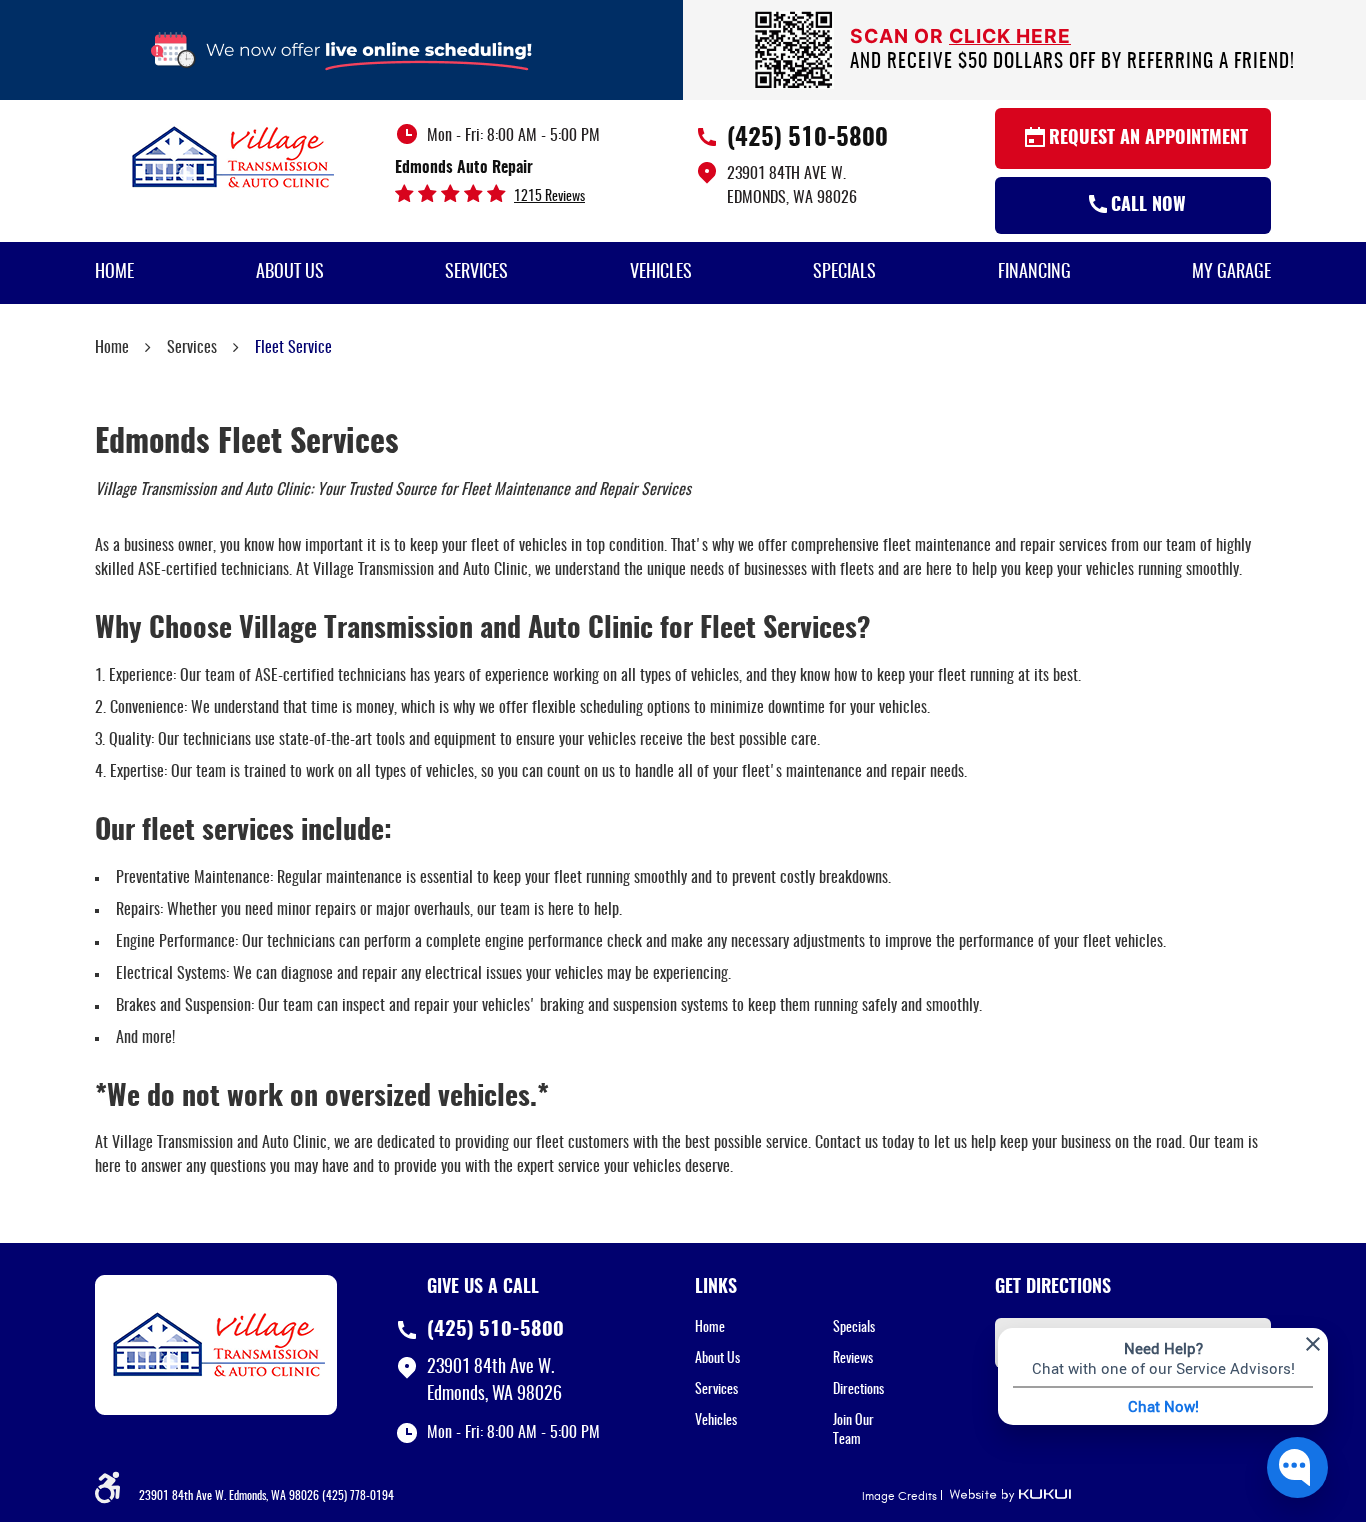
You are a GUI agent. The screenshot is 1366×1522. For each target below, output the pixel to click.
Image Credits (899, 1496)
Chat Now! (1163, 1406)
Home (114, 273)
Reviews (853, 1359)
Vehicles (661, 273)
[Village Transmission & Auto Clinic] (233, 156)
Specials (844, 273)
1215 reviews (549, 197)
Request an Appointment (1148, 139)
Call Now (1148, 206)
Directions (858, 1390)
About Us (290, 273)
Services (476, 273)
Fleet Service (293, 348)
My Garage (1231, 273)
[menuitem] (114, 273)
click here (1010, 36)
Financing (1034, 273)
